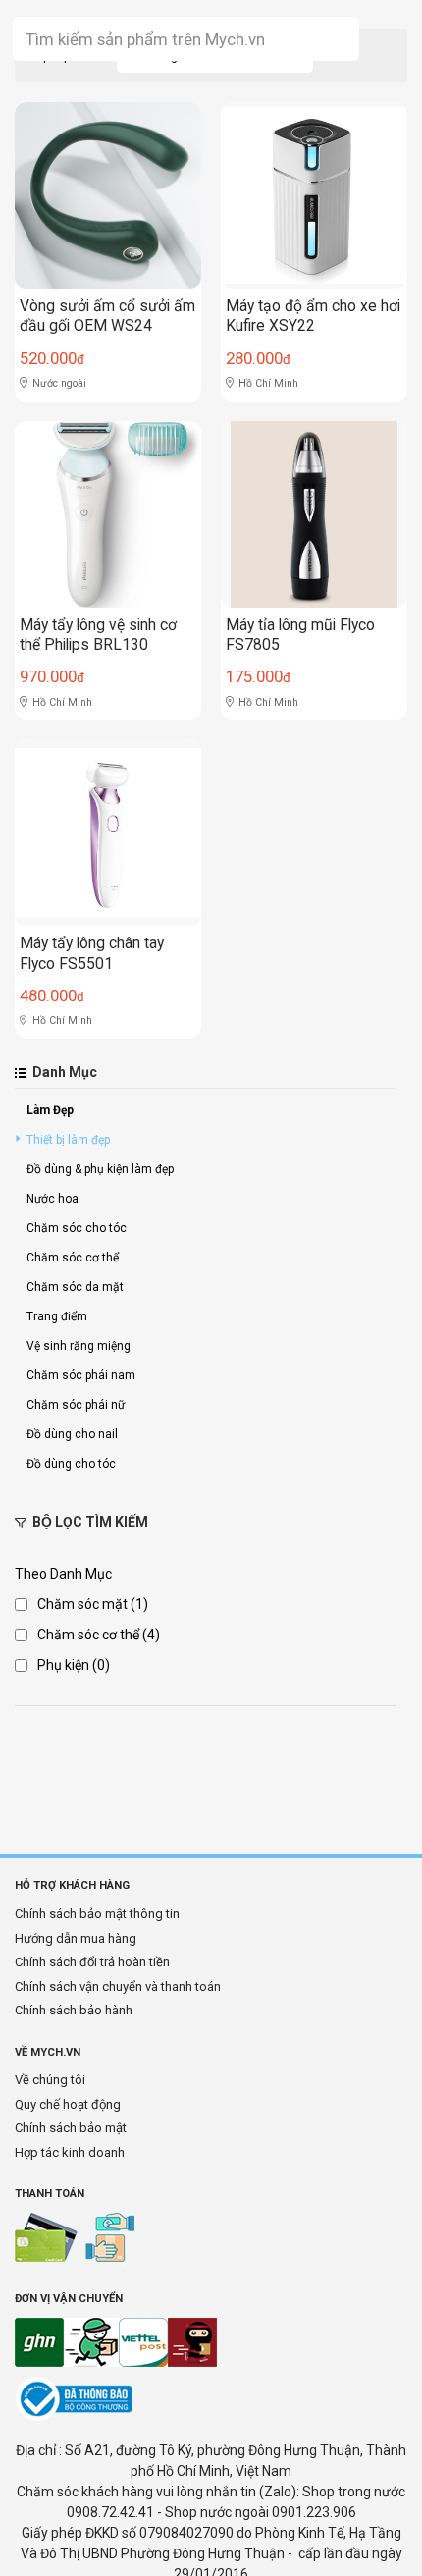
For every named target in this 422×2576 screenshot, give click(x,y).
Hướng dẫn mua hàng (76, 1938)
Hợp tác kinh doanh (70, 2152)
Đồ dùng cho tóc (71, 1464)
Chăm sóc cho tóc (77, 1228)
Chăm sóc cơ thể (73, 1258)
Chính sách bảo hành (74, 2010)
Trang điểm (57, 1316)
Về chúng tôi (50, 2080)
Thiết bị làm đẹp (68, 1140)
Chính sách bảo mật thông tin (97, 1914)
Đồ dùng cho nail (72, 1434)
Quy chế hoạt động (68, 2104)
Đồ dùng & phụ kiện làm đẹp (100, 1169)
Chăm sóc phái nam (81, 1375)
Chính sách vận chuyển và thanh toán (118, 1986)
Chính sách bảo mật (71, 2128)
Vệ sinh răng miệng (79, 1346)
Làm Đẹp (50, 1110)
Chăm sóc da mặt (75, 1287)
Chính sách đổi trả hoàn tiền (92, 1962)
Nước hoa (53, 1199)
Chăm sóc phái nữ (76, 1405)
